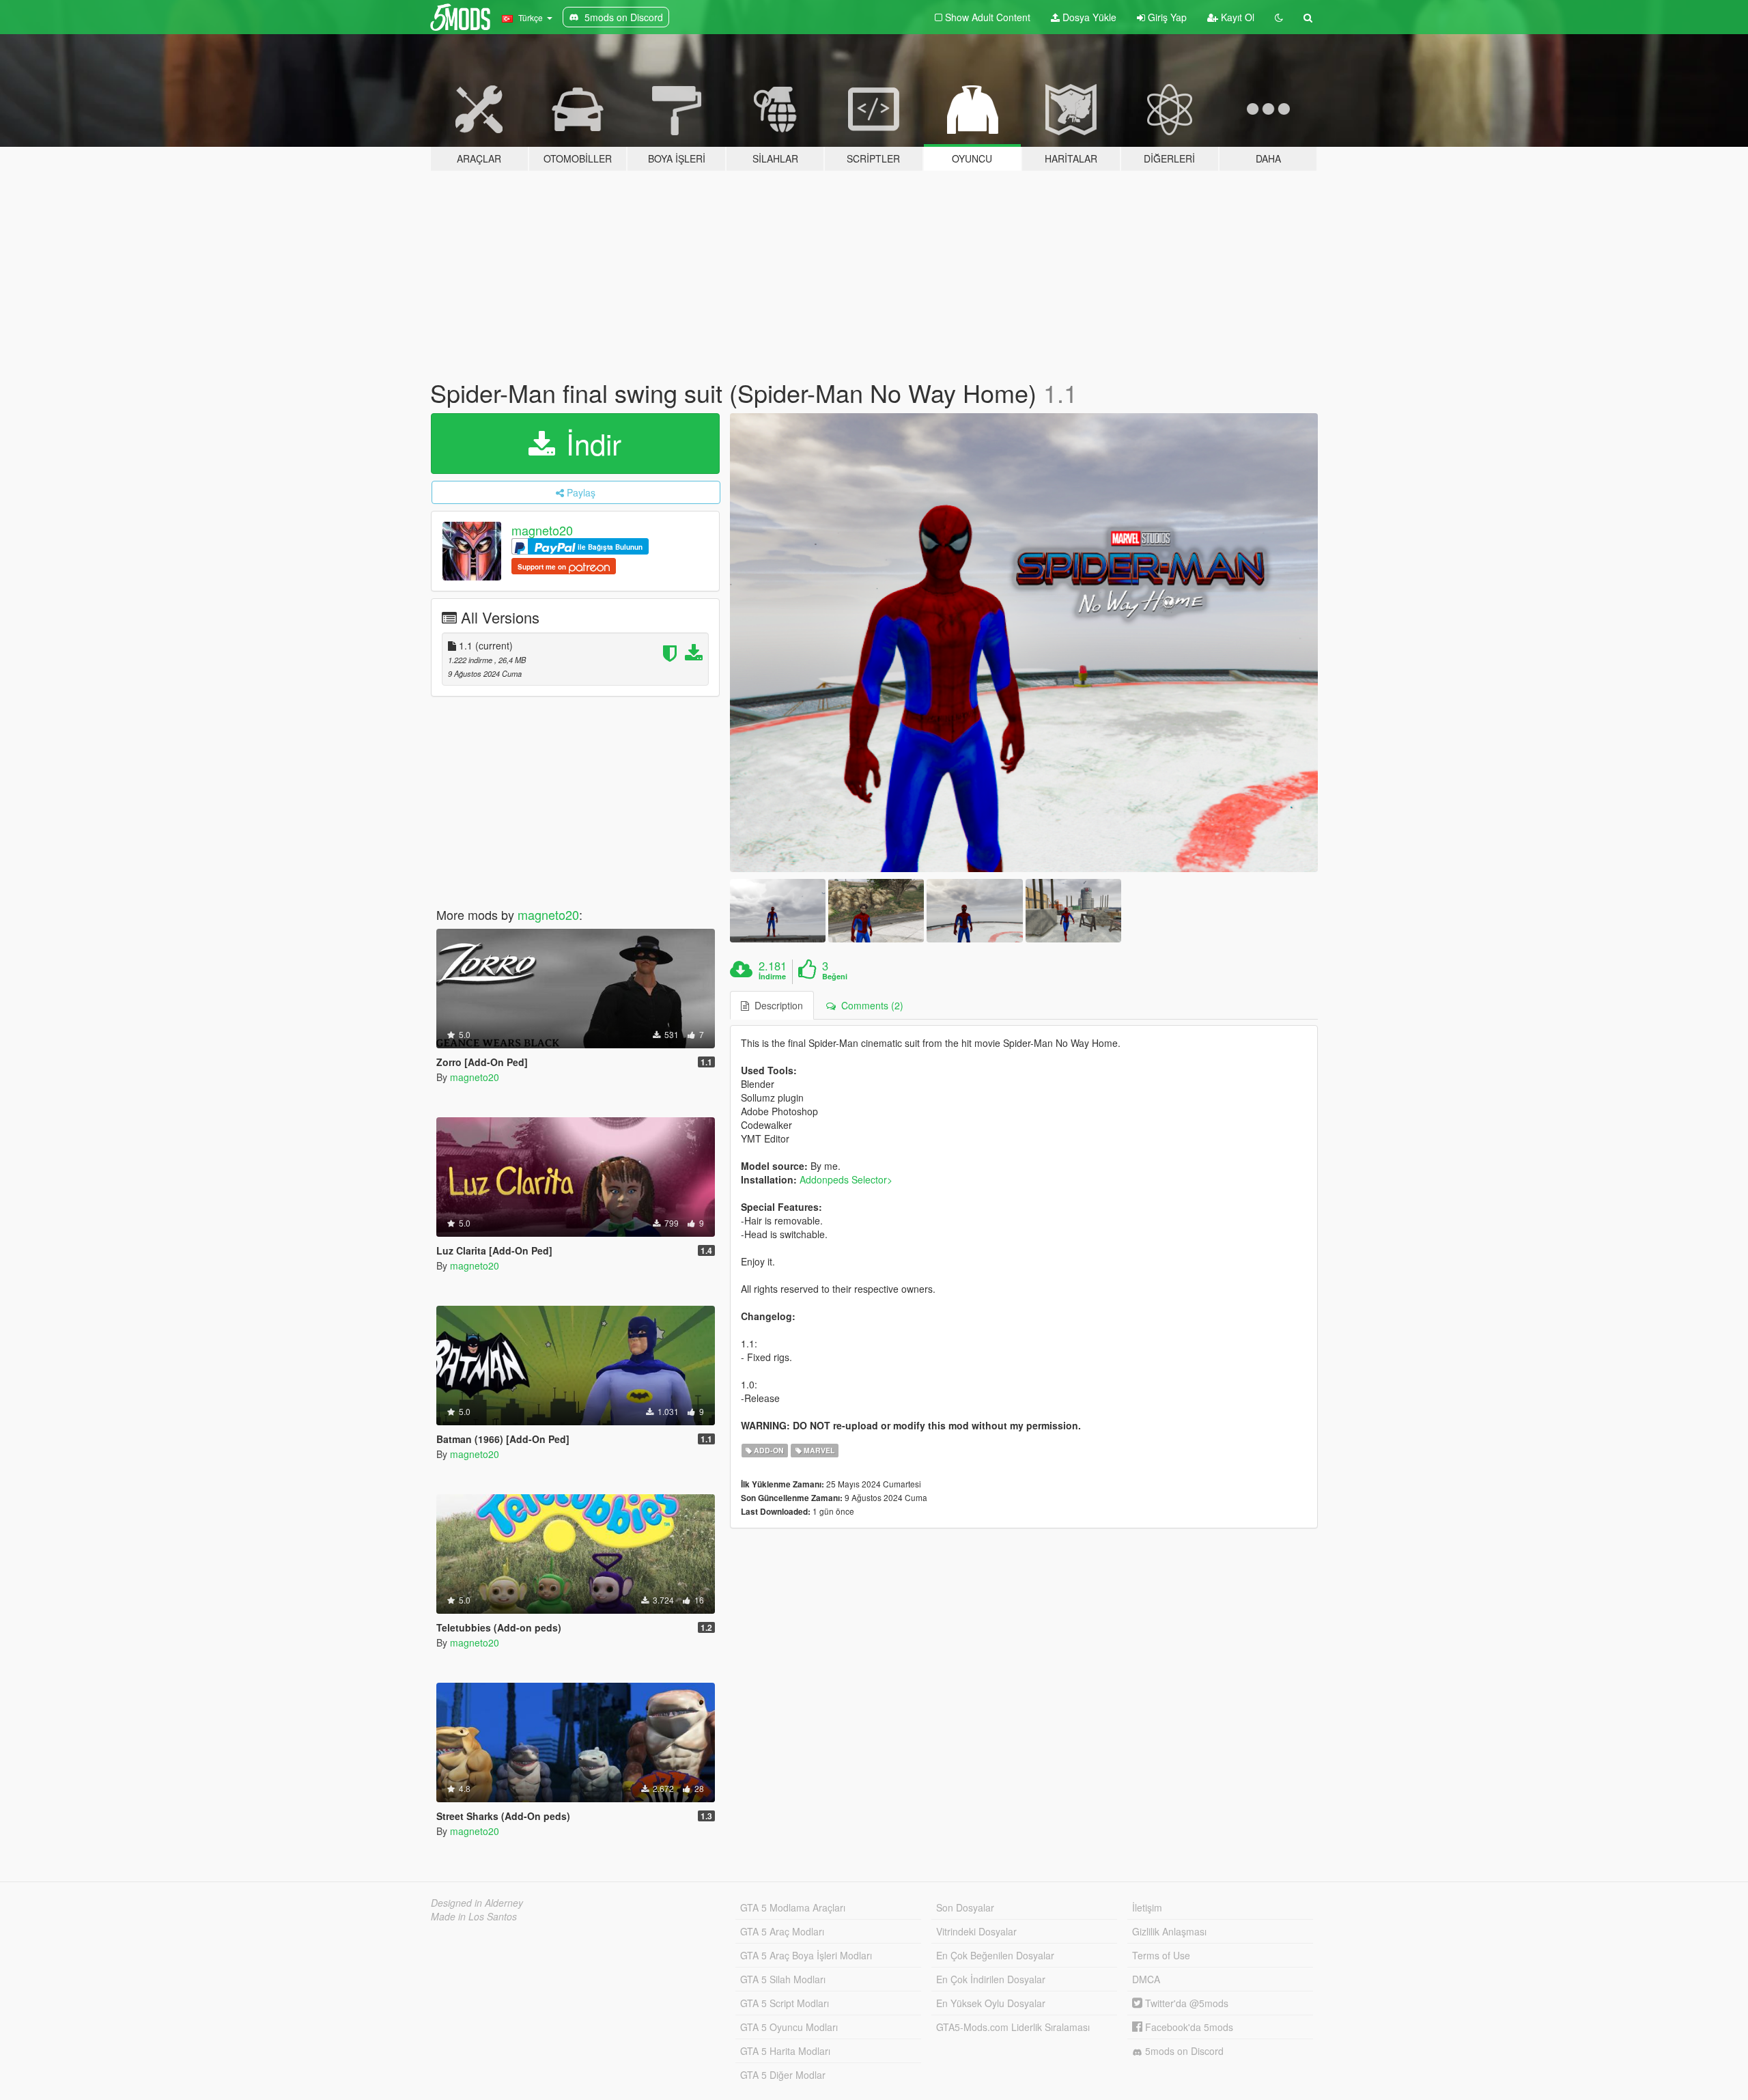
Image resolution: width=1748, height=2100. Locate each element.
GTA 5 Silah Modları (783, 1979)
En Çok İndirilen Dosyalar (991, 1979)
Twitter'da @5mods (1185, 2003)
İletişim (1147, 1907)
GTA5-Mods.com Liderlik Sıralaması (1013, 2027)
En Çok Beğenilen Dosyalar (995, 1955)
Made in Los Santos (474, 1916)
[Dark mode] (1279, 17)
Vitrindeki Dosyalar (976, 1931)
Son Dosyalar (965, 1907)
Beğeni (835, 977)
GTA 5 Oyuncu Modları (789, 2027)
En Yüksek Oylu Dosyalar (991, 2003)
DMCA (1146, 1979)
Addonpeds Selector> (846, 1179)
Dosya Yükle (1088, 17)
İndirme (772, 977)
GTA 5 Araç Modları (782, 1931)
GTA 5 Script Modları (785, 2003)
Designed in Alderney (477, 1903)
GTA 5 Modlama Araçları (793, 1907)
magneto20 (542, 530)
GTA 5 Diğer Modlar (783, 2075)
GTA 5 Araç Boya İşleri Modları (806, 1955)
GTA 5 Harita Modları (785, 2051)
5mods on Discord (1183, 2051)
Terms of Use (1161, 1955)
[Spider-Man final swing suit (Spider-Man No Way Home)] (1024, 643)
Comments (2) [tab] (870, 1005)
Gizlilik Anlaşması (1169, 1931)
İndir (590, 443)
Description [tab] (776, 1005)
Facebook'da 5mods (1188, 2027)
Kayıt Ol (1236, 17)
